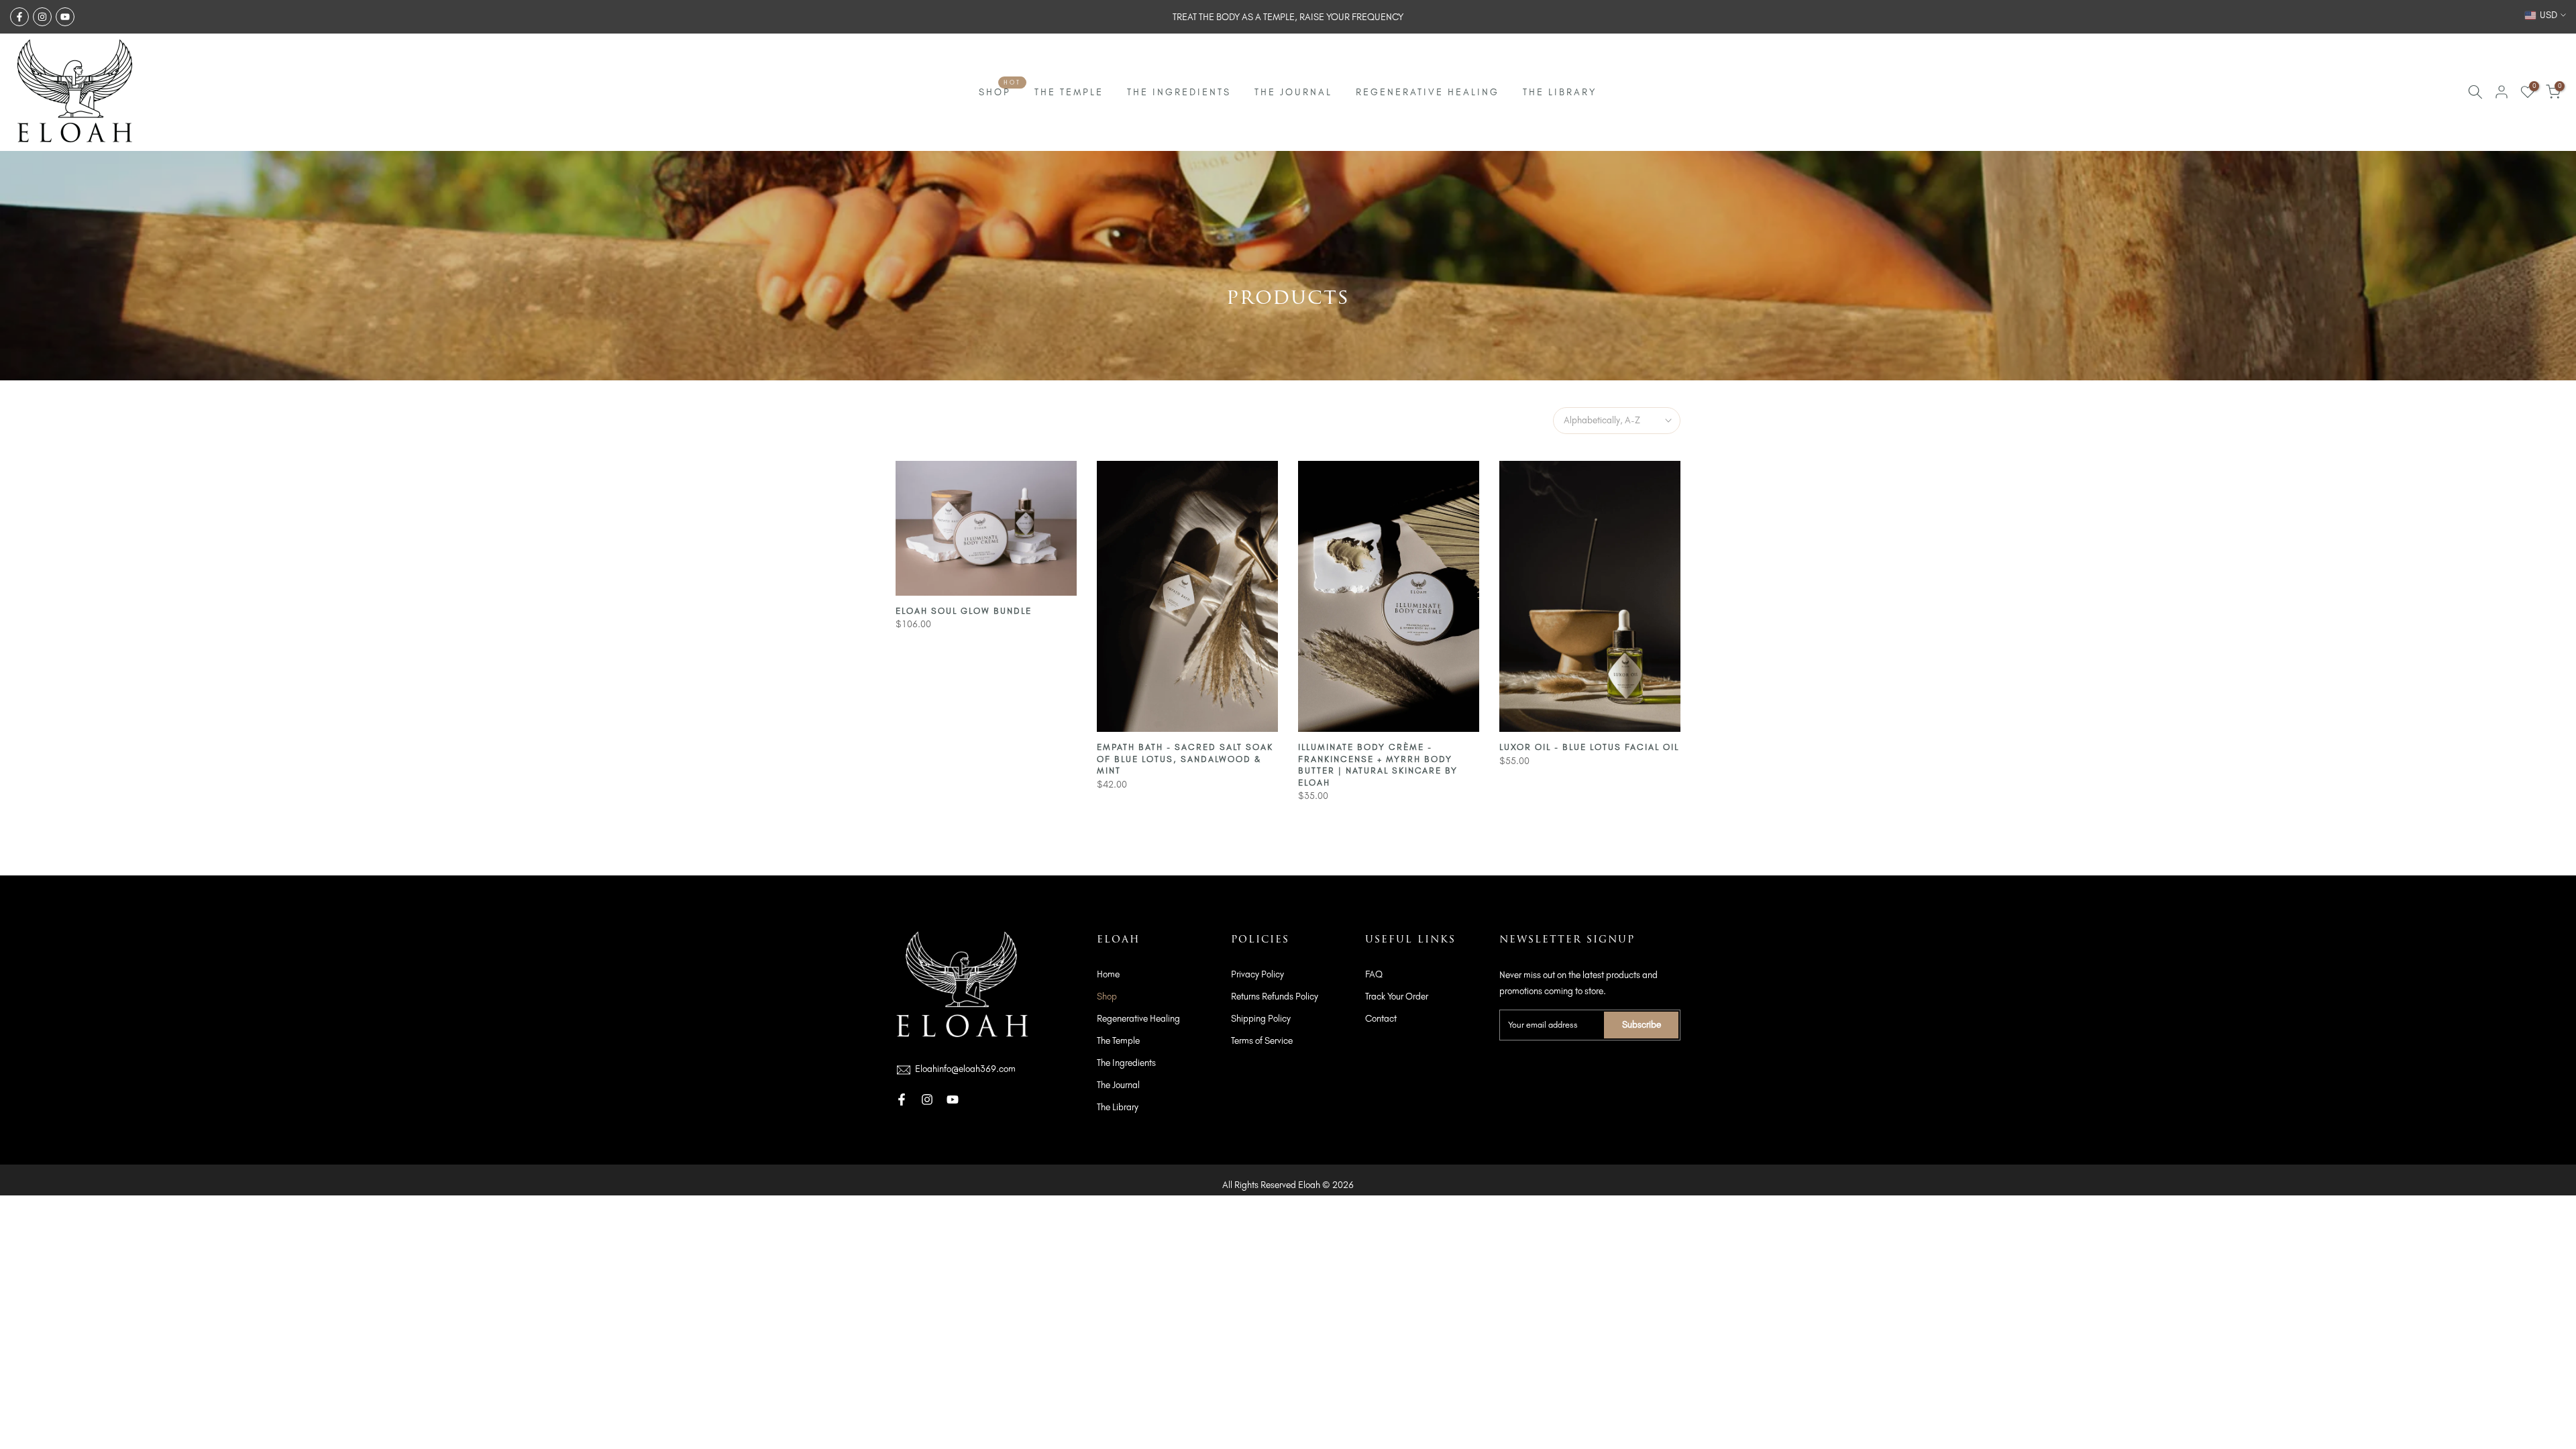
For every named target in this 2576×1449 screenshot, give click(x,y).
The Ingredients (1126, 1063)
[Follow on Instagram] (42, 17)
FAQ (1374, 974)
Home (1108, 974)
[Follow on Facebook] (19, 17)
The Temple (1118, 1041)
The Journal (1118, 1085)
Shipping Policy (1261, 1019)
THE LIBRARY (1560, 92)
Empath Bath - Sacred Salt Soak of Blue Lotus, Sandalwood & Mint (1185, 759)
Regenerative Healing (1138, 1019)
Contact (1381, 1019)
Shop (1107, 997)
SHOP (1000, 91)
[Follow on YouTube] (65, 17)
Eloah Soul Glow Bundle (964, 611)
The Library (1118, 1107)
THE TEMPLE (1069, 92)
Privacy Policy (1257, 974)
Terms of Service (1262, 1041)
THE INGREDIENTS (1179, 92)
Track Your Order (1397, 997)
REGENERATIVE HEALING (1428, 92)
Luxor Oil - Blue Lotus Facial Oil (1589, 747)
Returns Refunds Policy (1275, 997)
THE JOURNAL (1293, 92)
